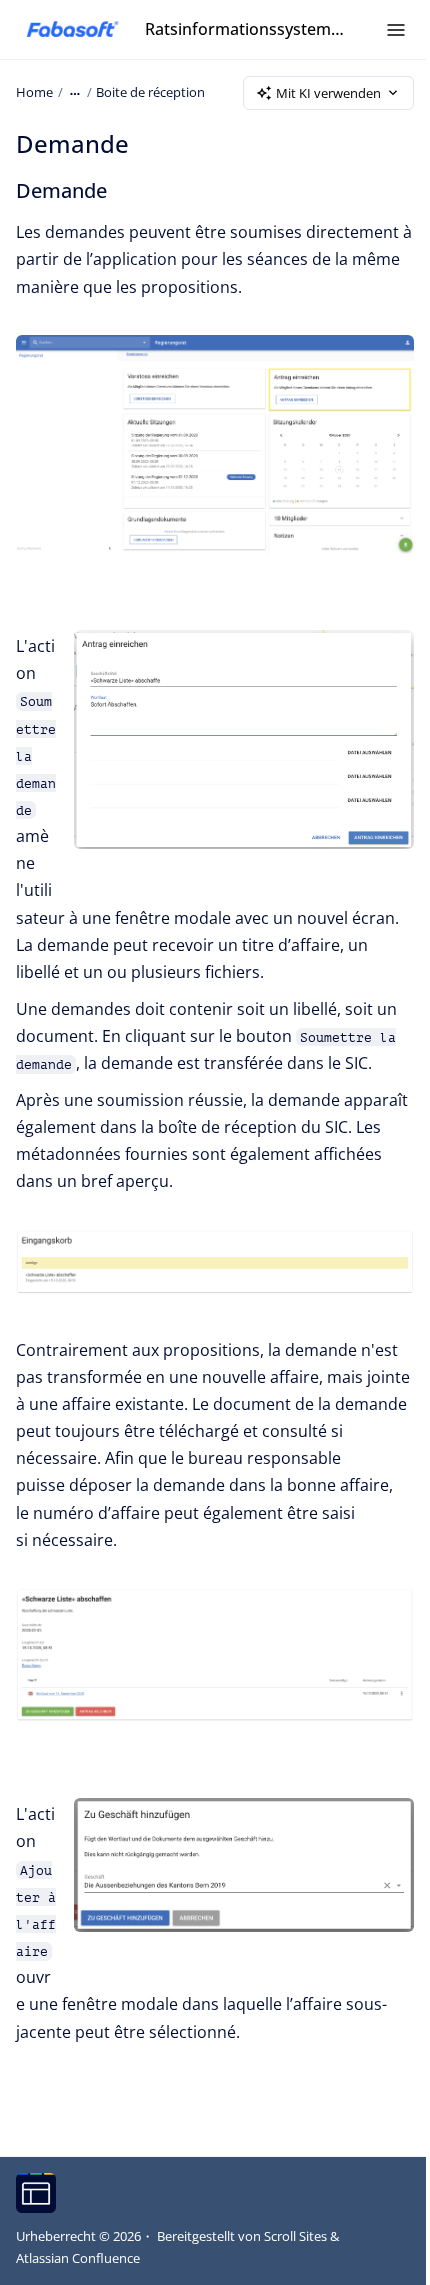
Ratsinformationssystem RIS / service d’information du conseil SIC (245, 29)
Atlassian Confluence (78, 2258)
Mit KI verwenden (328, 93)
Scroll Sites (295, 2236)
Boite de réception (150, 92)
